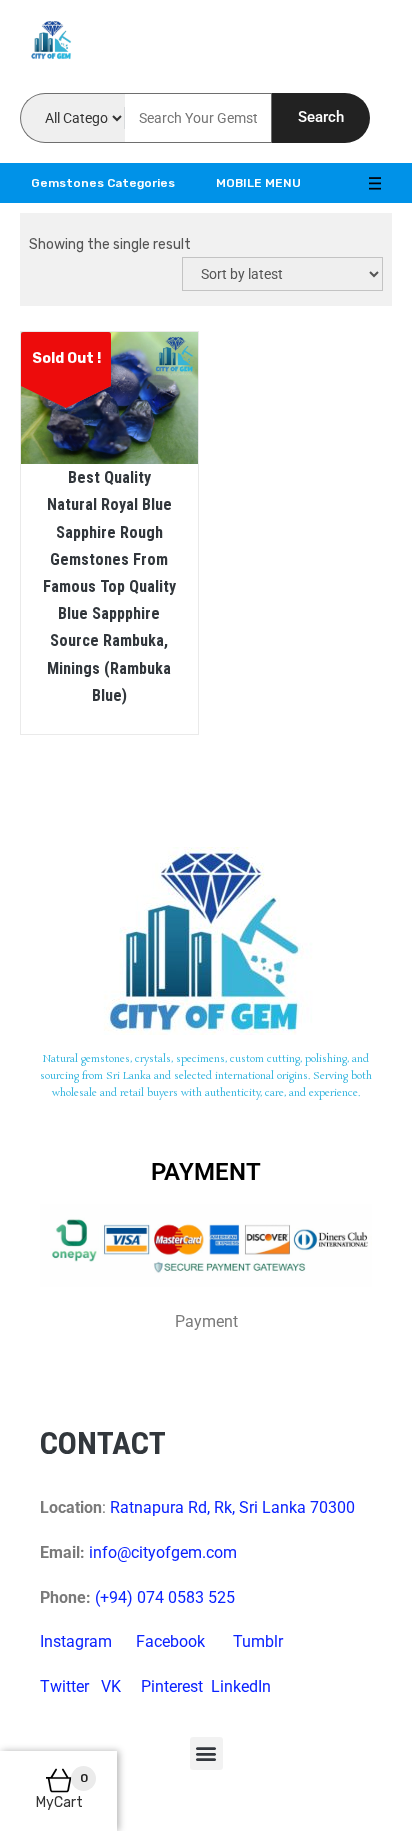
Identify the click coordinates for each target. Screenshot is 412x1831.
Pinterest (172, 1686)
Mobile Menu (258, 183)
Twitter (64, 1686)
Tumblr (258, 1641)
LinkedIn (241, 1686)
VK (111, 1686)
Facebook (170, 1641)
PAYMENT (206, 1172)
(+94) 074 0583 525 (165, 1597)
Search (321, 117)
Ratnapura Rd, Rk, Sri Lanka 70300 (232, 1507)
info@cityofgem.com (163, 1552)
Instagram (76, 1641)
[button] (206, 1753)
